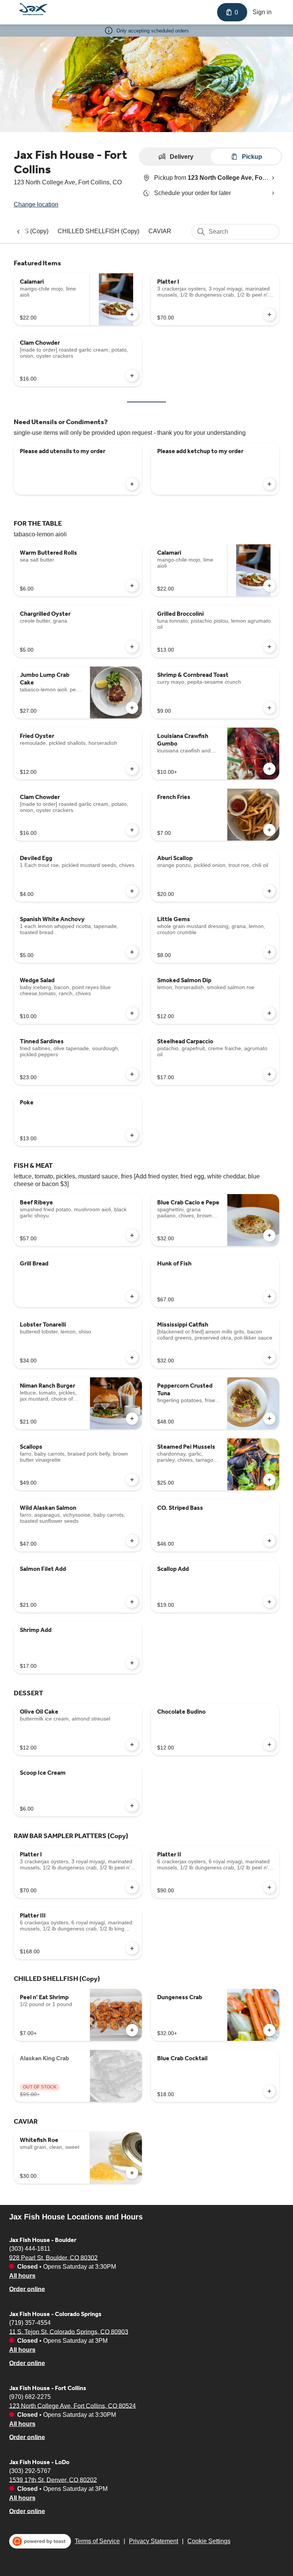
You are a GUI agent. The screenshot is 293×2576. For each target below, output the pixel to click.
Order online (27, 2289)
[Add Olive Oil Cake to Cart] (132, 1745)
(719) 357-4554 (30, 2322)
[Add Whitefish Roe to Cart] (132, 2173)
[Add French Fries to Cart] (269, 830)
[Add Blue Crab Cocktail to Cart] (269, 2091)
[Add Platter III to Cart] (132, 1948)
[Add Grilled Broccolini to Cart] (269, 647)
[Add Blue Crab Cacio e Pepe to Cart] (269, 1235)
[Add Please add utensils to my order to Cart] (132, 484)
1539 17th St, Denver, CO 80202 (53, 2480)
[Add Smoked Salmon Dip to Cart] (269, 1013)
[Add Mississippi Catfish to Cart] (269, 1357)
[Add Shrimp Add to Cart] (132, 1663)
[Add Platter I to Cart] (269, 315)
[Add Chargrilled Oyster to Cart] (132, 647)
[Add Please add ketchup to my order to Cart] (269, 484)
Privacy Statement (154, 2541)
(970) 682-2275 (30, 2396)
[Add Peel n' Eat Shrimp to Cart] (132, 2030)
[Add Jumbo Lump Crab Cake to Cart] (132, 708)
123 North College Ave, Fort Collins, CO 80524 (72, 2406)
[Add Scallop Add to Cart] (269, 1602)
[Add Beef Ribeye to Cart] (132, 1235)
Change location (36, 204)
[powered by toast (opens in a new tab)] (40, 2541)
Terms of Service (97, 2541)
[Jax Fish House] (33, 9)
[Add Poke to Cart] (132, 1135)
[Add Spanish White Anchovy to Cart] (132, 952)
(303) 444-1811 (30, 2248)
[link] (98, 231)
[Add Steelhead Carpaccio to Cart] (269, 1074)
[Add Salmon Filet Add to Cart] (132, 1602)
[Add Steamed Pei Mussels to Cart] (269, 1480)
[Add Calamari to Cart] (132, 315)
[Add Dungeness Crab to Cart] (269, 2030)
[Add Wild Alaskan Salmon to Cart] (132, 1541)
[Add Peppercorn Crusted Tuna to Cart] (269, 1419)
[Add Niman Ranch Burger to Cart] (132, 1419)
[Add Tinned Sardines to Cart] (132, 1074)
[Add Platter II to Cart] (269, 1887)
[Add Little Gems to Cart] (269, 952)
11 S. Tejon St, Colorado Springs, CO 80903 (69, 2331)
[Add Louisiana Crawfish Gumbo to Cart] (269, 769)
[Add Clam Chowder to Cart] (132, 376)
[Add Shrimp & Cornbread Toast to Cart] (269, 708)
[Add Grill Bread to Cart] (132, 1296)
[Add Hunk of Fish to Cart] (269, 1296)
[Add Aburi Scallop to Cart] (269, 891)
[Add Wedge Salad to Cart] (132, 1013)
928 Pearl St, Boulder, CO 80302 (53, 2257)
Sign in (262, 12)
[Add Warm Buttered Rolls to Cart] (132, 586)
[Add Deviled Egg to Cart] (132, 891)
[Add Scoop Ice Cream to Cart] (132, 1806)
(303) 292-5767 (30, 2470)
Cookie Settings (209, 2541)
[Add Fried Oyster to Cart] (132, 769)
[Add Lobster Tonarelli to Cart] (132, 1357)
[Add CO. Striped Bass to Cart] (269, 1541)
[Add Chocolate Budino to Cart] (269, 1745)
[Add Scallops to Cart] (132, 1480)
